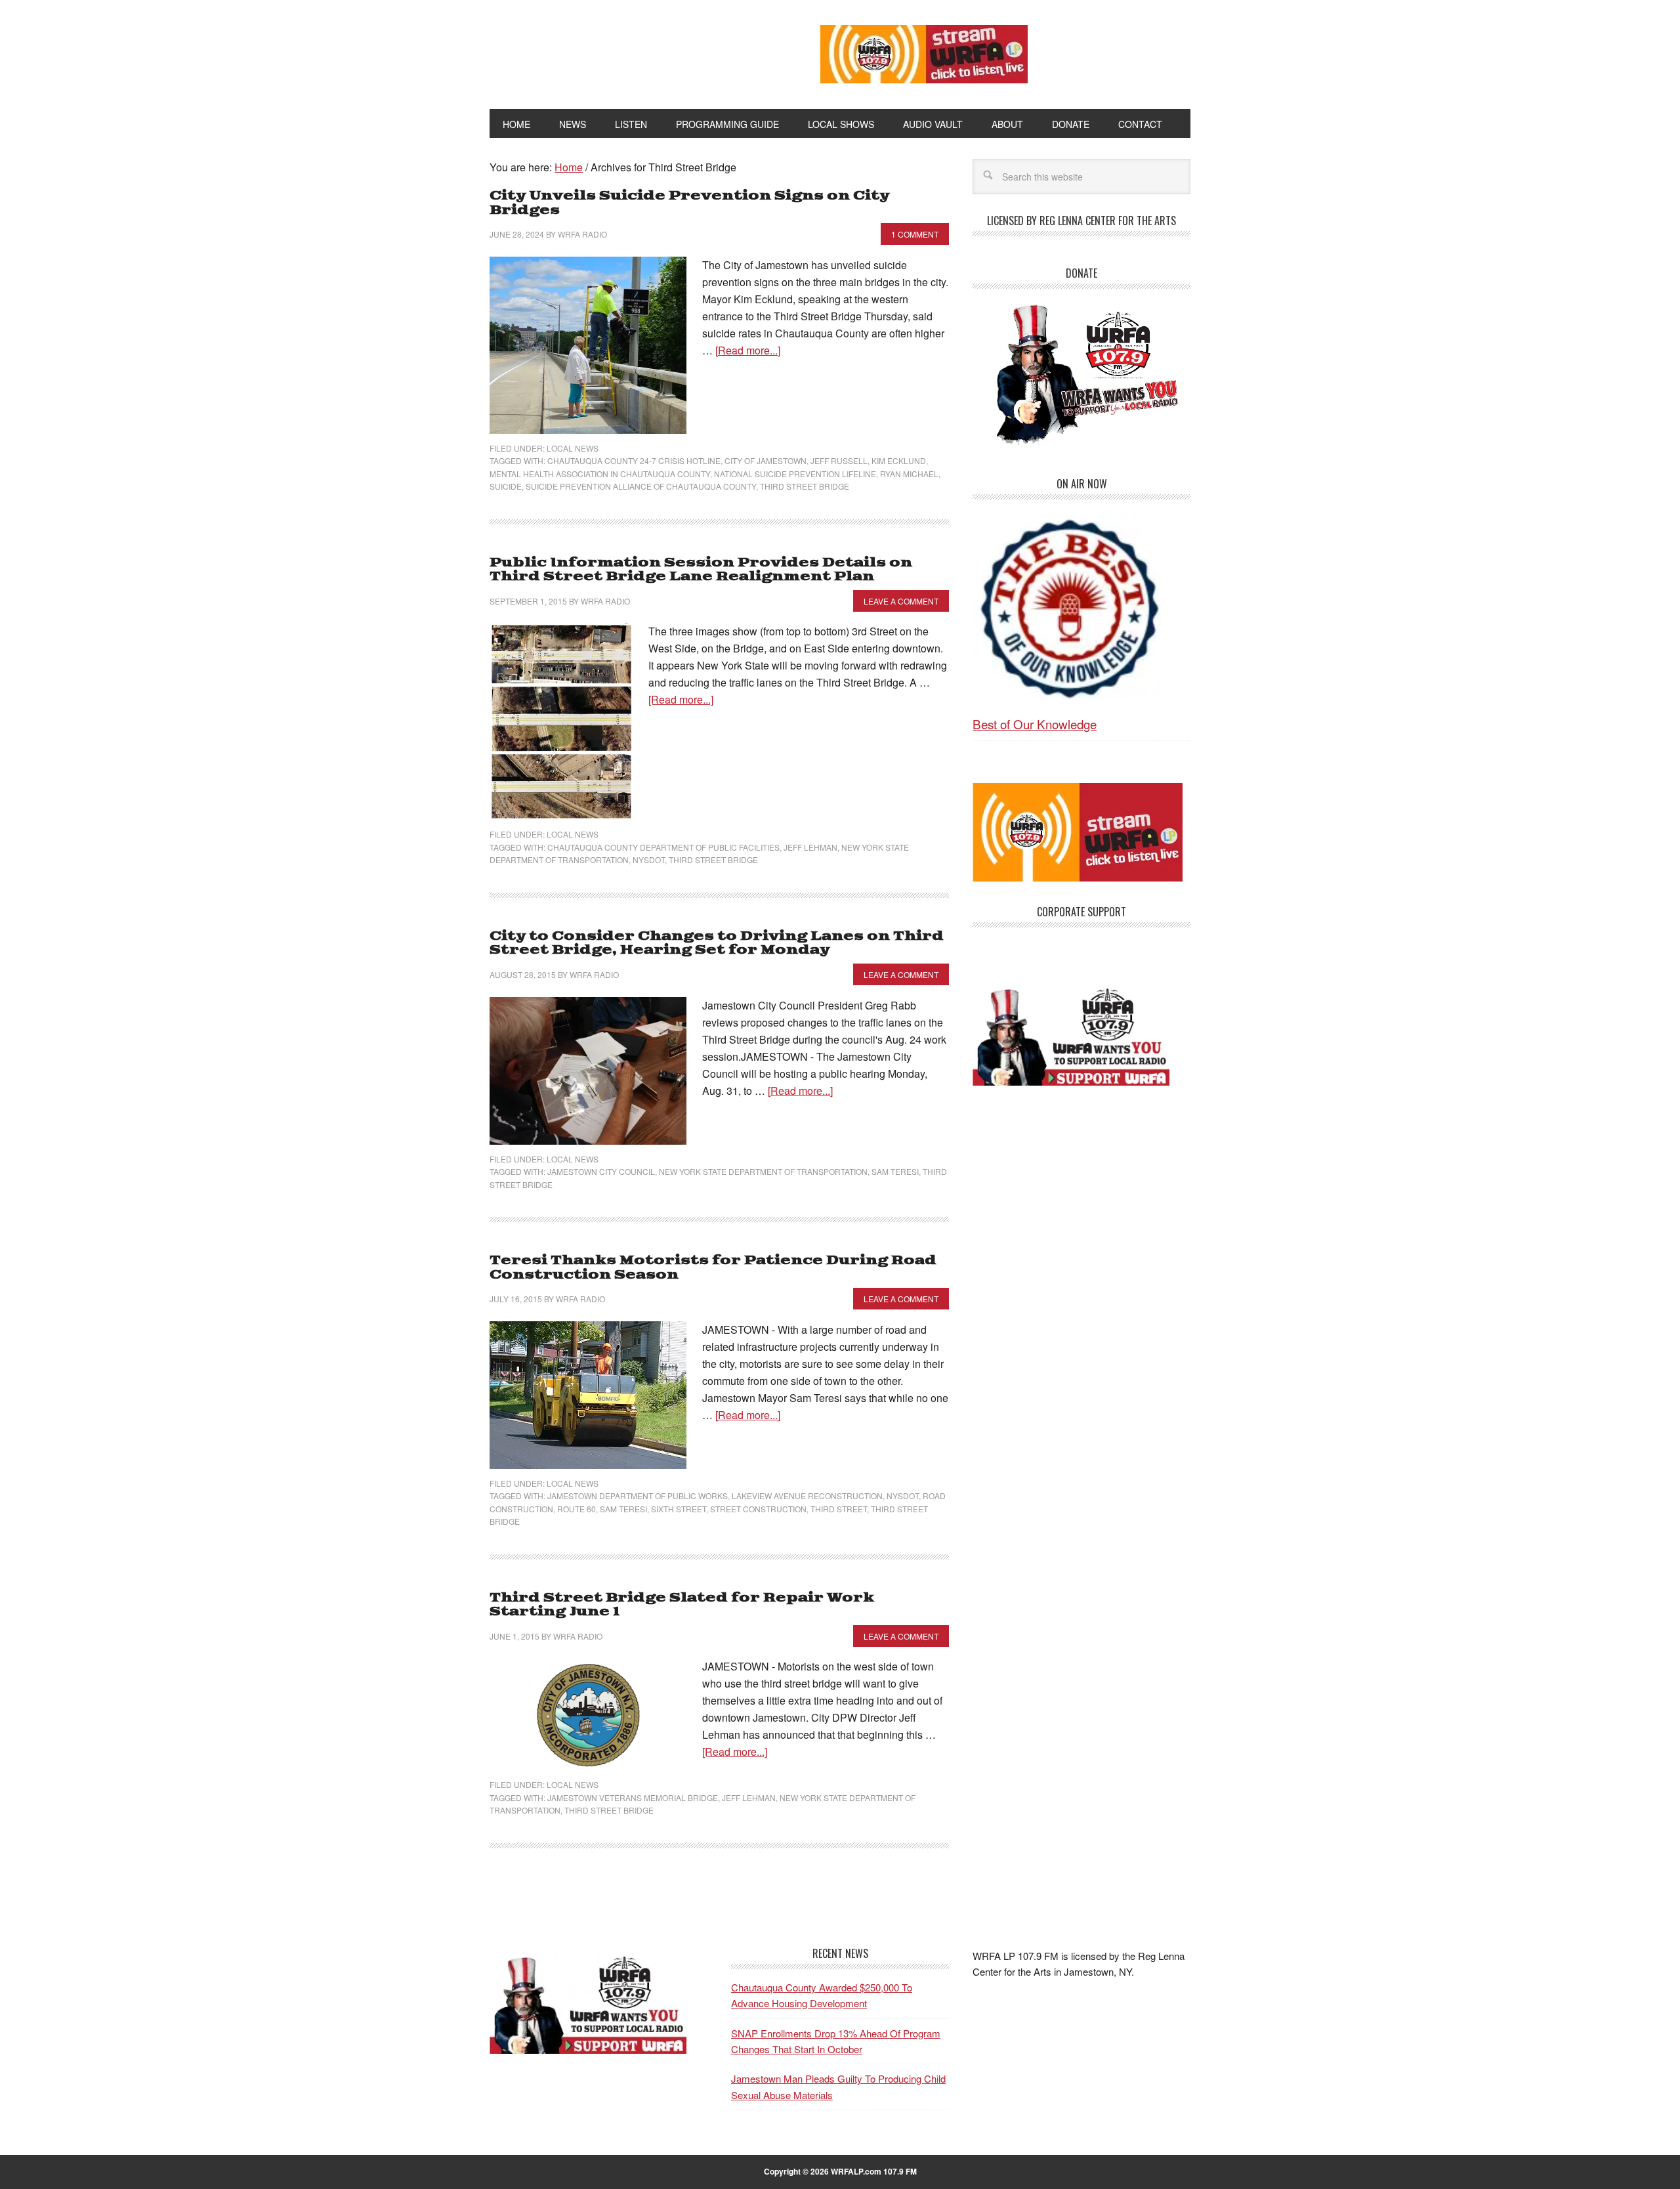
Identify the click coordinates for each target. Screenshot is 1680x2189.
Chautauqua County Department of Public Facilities (663, 847)
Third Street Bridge (805, 486)
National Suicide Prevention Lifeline (795, 474)
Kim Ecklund (899, 460)
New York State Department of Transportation (763, 1171)
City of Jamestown (766, 460)
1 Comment (915, 234)
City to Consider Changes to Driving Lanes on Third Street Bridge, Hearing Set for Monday (717, 944)
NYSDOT (649, 860)
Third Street (839, 1509)
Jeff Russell (839, 460)
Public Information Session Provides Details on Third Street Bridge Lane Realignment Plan (701, 570)
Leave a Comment (901, 601)
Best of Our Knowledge (1035, 724)
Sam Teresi (895, 1171)
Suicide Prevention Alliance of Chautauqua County (641, 486)
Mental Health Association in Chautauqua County (600, 474)
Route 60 (577, 1509)
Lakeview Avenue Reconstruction (807, 1496)
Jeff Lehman (810, 847)
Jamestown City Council (601, 1171)
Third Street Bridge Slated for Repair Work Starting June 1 (682, 1605)
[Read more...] (748, 350)
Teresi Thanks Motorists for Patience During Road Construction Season (713, 1268)
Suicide (506, 486)
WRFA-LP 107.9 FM (625, 51)
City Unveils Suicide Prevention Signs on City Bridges (689, 203)
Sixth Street (679, 1509)
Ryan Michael (909, 474)
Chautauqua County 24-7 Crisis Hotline (634, 460)
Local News (573, 448)
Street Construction (758, 1509)
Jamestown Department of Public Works (638, 1496)
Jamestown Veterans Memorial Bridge (633, 1797)
